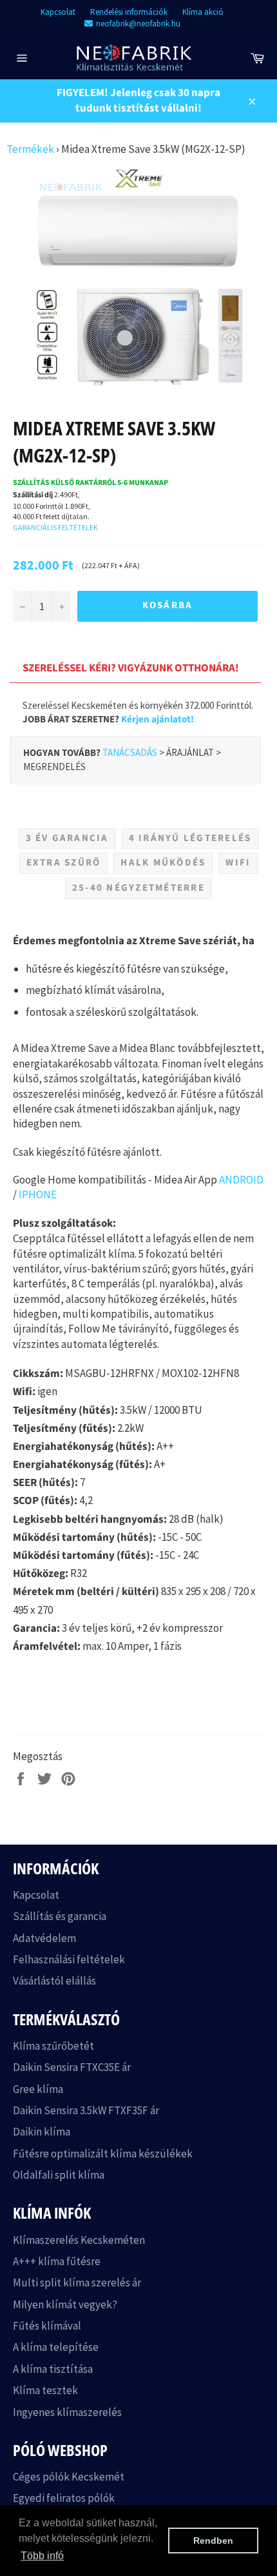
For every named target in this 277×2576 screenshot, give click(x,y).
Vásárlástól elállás (54, 1981)
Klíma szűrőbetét (53, 2046)
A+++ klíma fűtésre (57, 2261)
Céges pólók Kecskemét (69, 2477)
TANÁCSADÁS (130, 752)
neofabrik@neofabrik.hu (138, 24)
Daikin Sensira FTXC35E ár (72, 2067)
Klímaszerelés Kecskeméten (79, 2240)
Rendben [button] (213, 2541)
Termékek (30, 149)
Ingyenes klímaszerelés (67, 2412)
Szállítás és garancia (60, 1916)
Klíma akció (203, 12)
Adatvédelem (44, 1938)
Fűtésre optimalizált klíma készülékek (103, 2154)
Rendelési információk (129, 12)
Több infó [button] (42, 2556)
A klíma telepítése (56, 2347)
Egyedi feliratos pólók (64, 2498)
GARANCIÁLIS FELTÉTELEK (55, 527)
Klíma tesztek (45, 2390)
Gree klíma (38, 2089)
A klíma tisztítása (53, 2369)
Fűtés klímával (47, 2326)
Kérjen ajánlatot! (158, 719)
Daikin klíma (42, 2132)
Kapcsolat (58, 12)
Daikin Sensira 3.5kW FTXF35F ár (86, 2110)
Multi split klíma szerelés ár (77, 2283)
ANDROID (241, 1180)
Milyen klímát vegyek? (65, 2304)
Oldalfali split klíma (59, 2175)
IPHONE (38, 1194)
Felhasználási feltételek (69, 1959)
